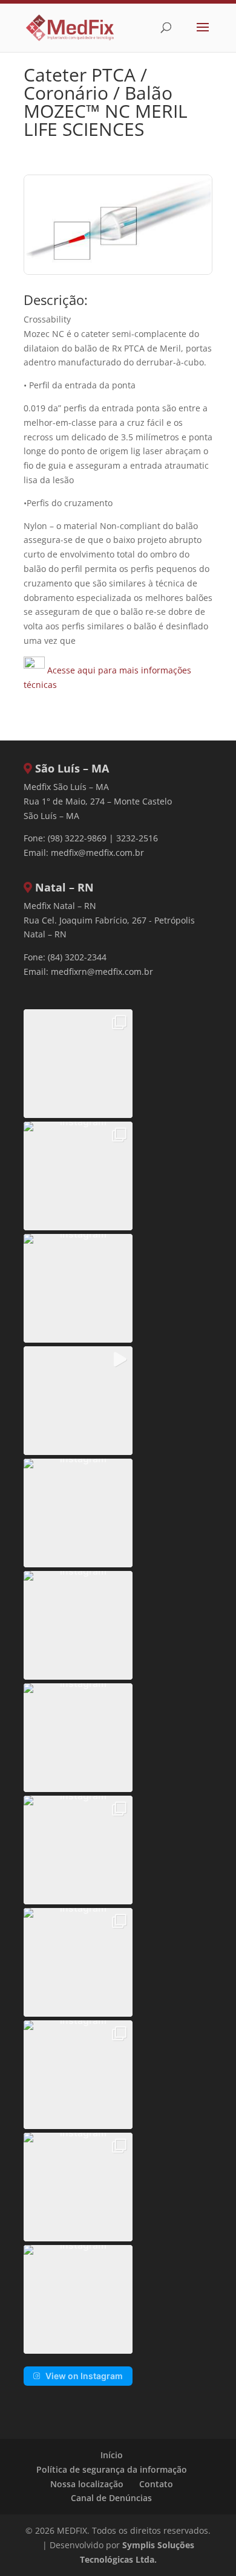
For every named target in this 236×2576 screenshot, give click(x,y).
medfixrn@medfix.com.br (102, 972)
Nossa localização (87, 2484)
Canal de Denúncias (111, 2498)
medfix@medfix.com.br (97, 853)
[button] (78, 1064)
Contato (156, 2484)
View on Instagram (84, 2376)
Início (112, 2455)
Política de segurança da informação (112, 2469)
